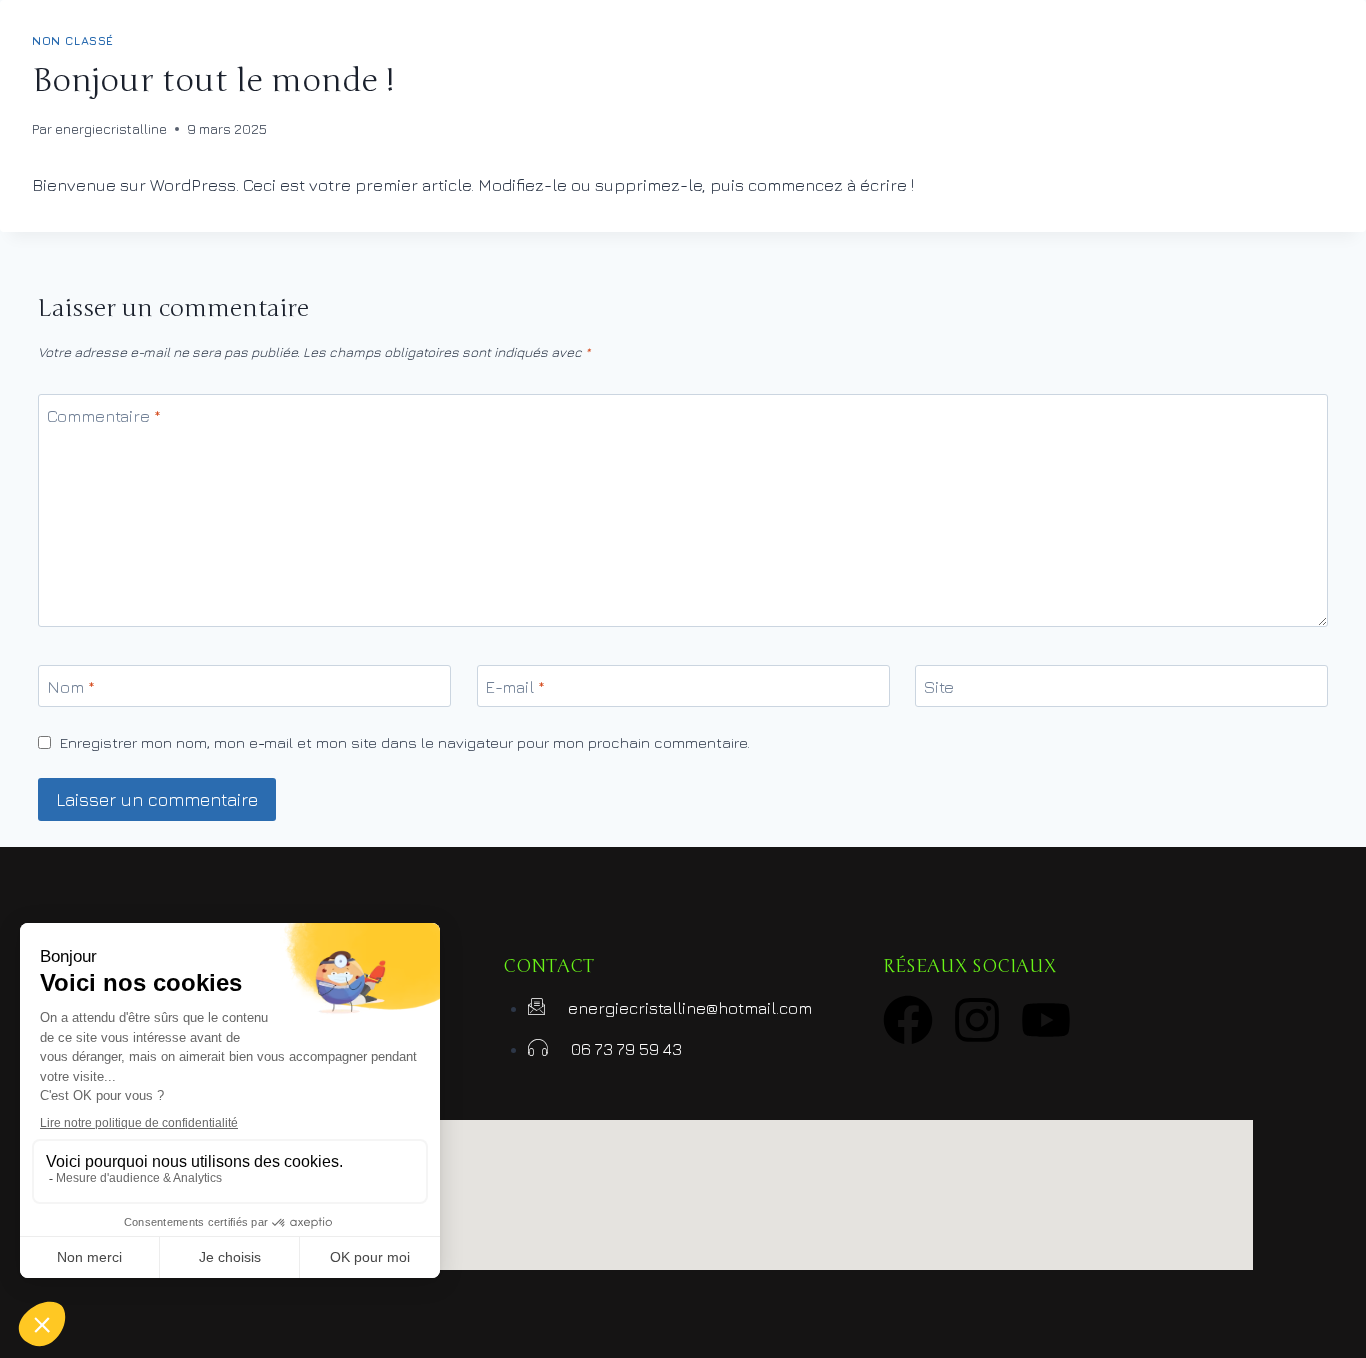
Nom (71, 687)
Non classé (73, 41)
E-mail (515, 687)
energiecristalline (111, 129)
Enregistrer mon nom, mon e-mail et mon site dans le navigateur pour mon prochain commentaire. (405, 742)
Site (939, 687)
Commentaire (104, 416)
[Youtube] (1046, 1020)
